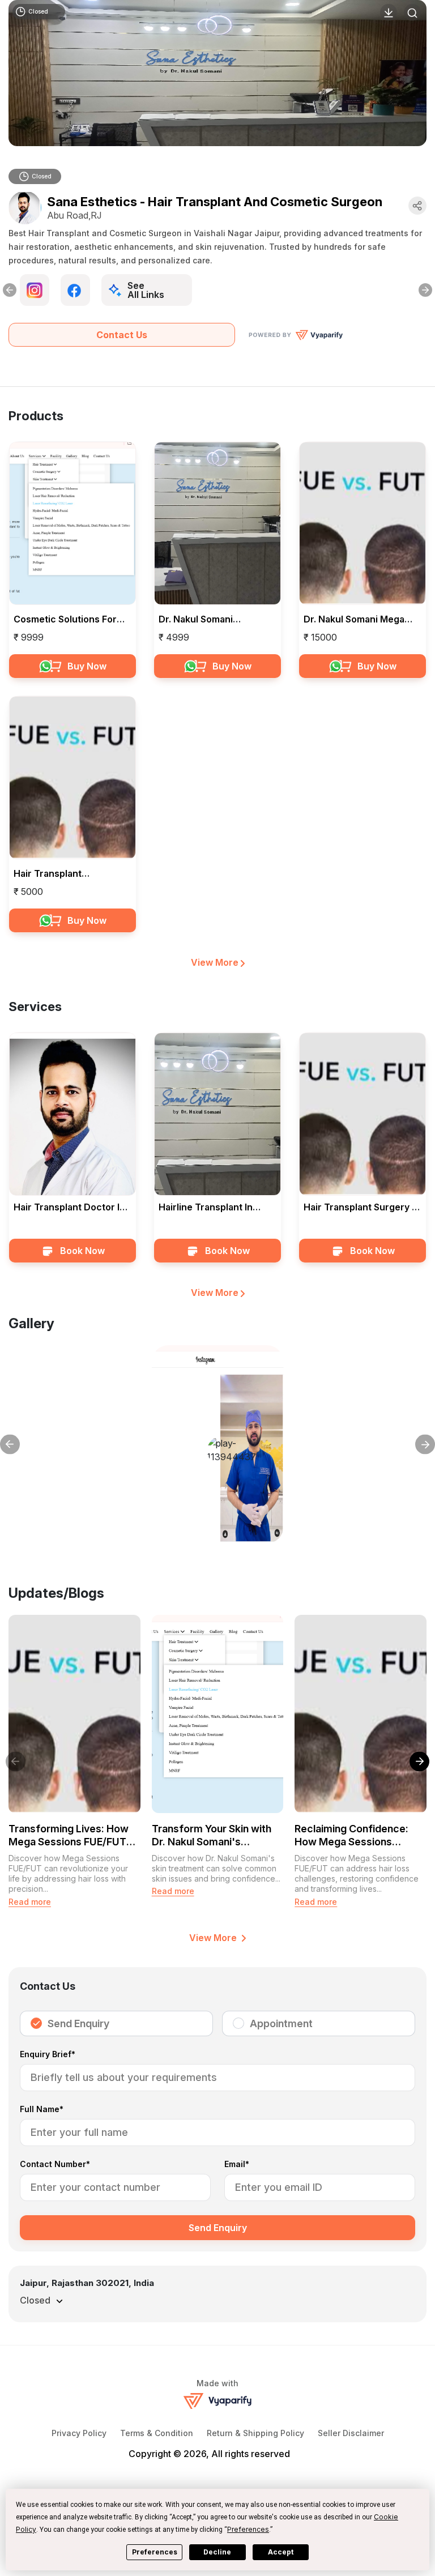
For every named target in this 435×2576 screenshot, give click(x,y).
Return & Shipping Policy (255, 2433)
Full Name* (42, 2110)
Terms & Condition (157, 2433)
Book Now (82, 1251)
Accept (281, 2552)
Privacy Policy (79, 2433)
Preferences (155, 2552)
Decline (217, 2552)
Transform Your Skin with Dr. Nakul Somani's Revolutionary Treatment (212, 1836)
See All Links (146, 290)
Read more (30, 1902)
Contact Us (122, 335)
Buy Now (87, 666)
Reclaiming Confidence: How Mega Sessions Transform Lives (351, 1836)
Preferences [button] (248, 2529)
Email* (237, 2165)
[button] (413, 1762)
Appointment (281, 2023)
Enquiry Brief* (48, 2055)
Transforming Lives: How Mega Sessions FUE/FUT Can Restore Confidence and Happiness (69, 1836)
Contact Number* (55, 2165)
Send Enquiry (78, 2023)
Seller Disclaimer (351, 2433)
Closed (42, 176)
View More (216, 962)
